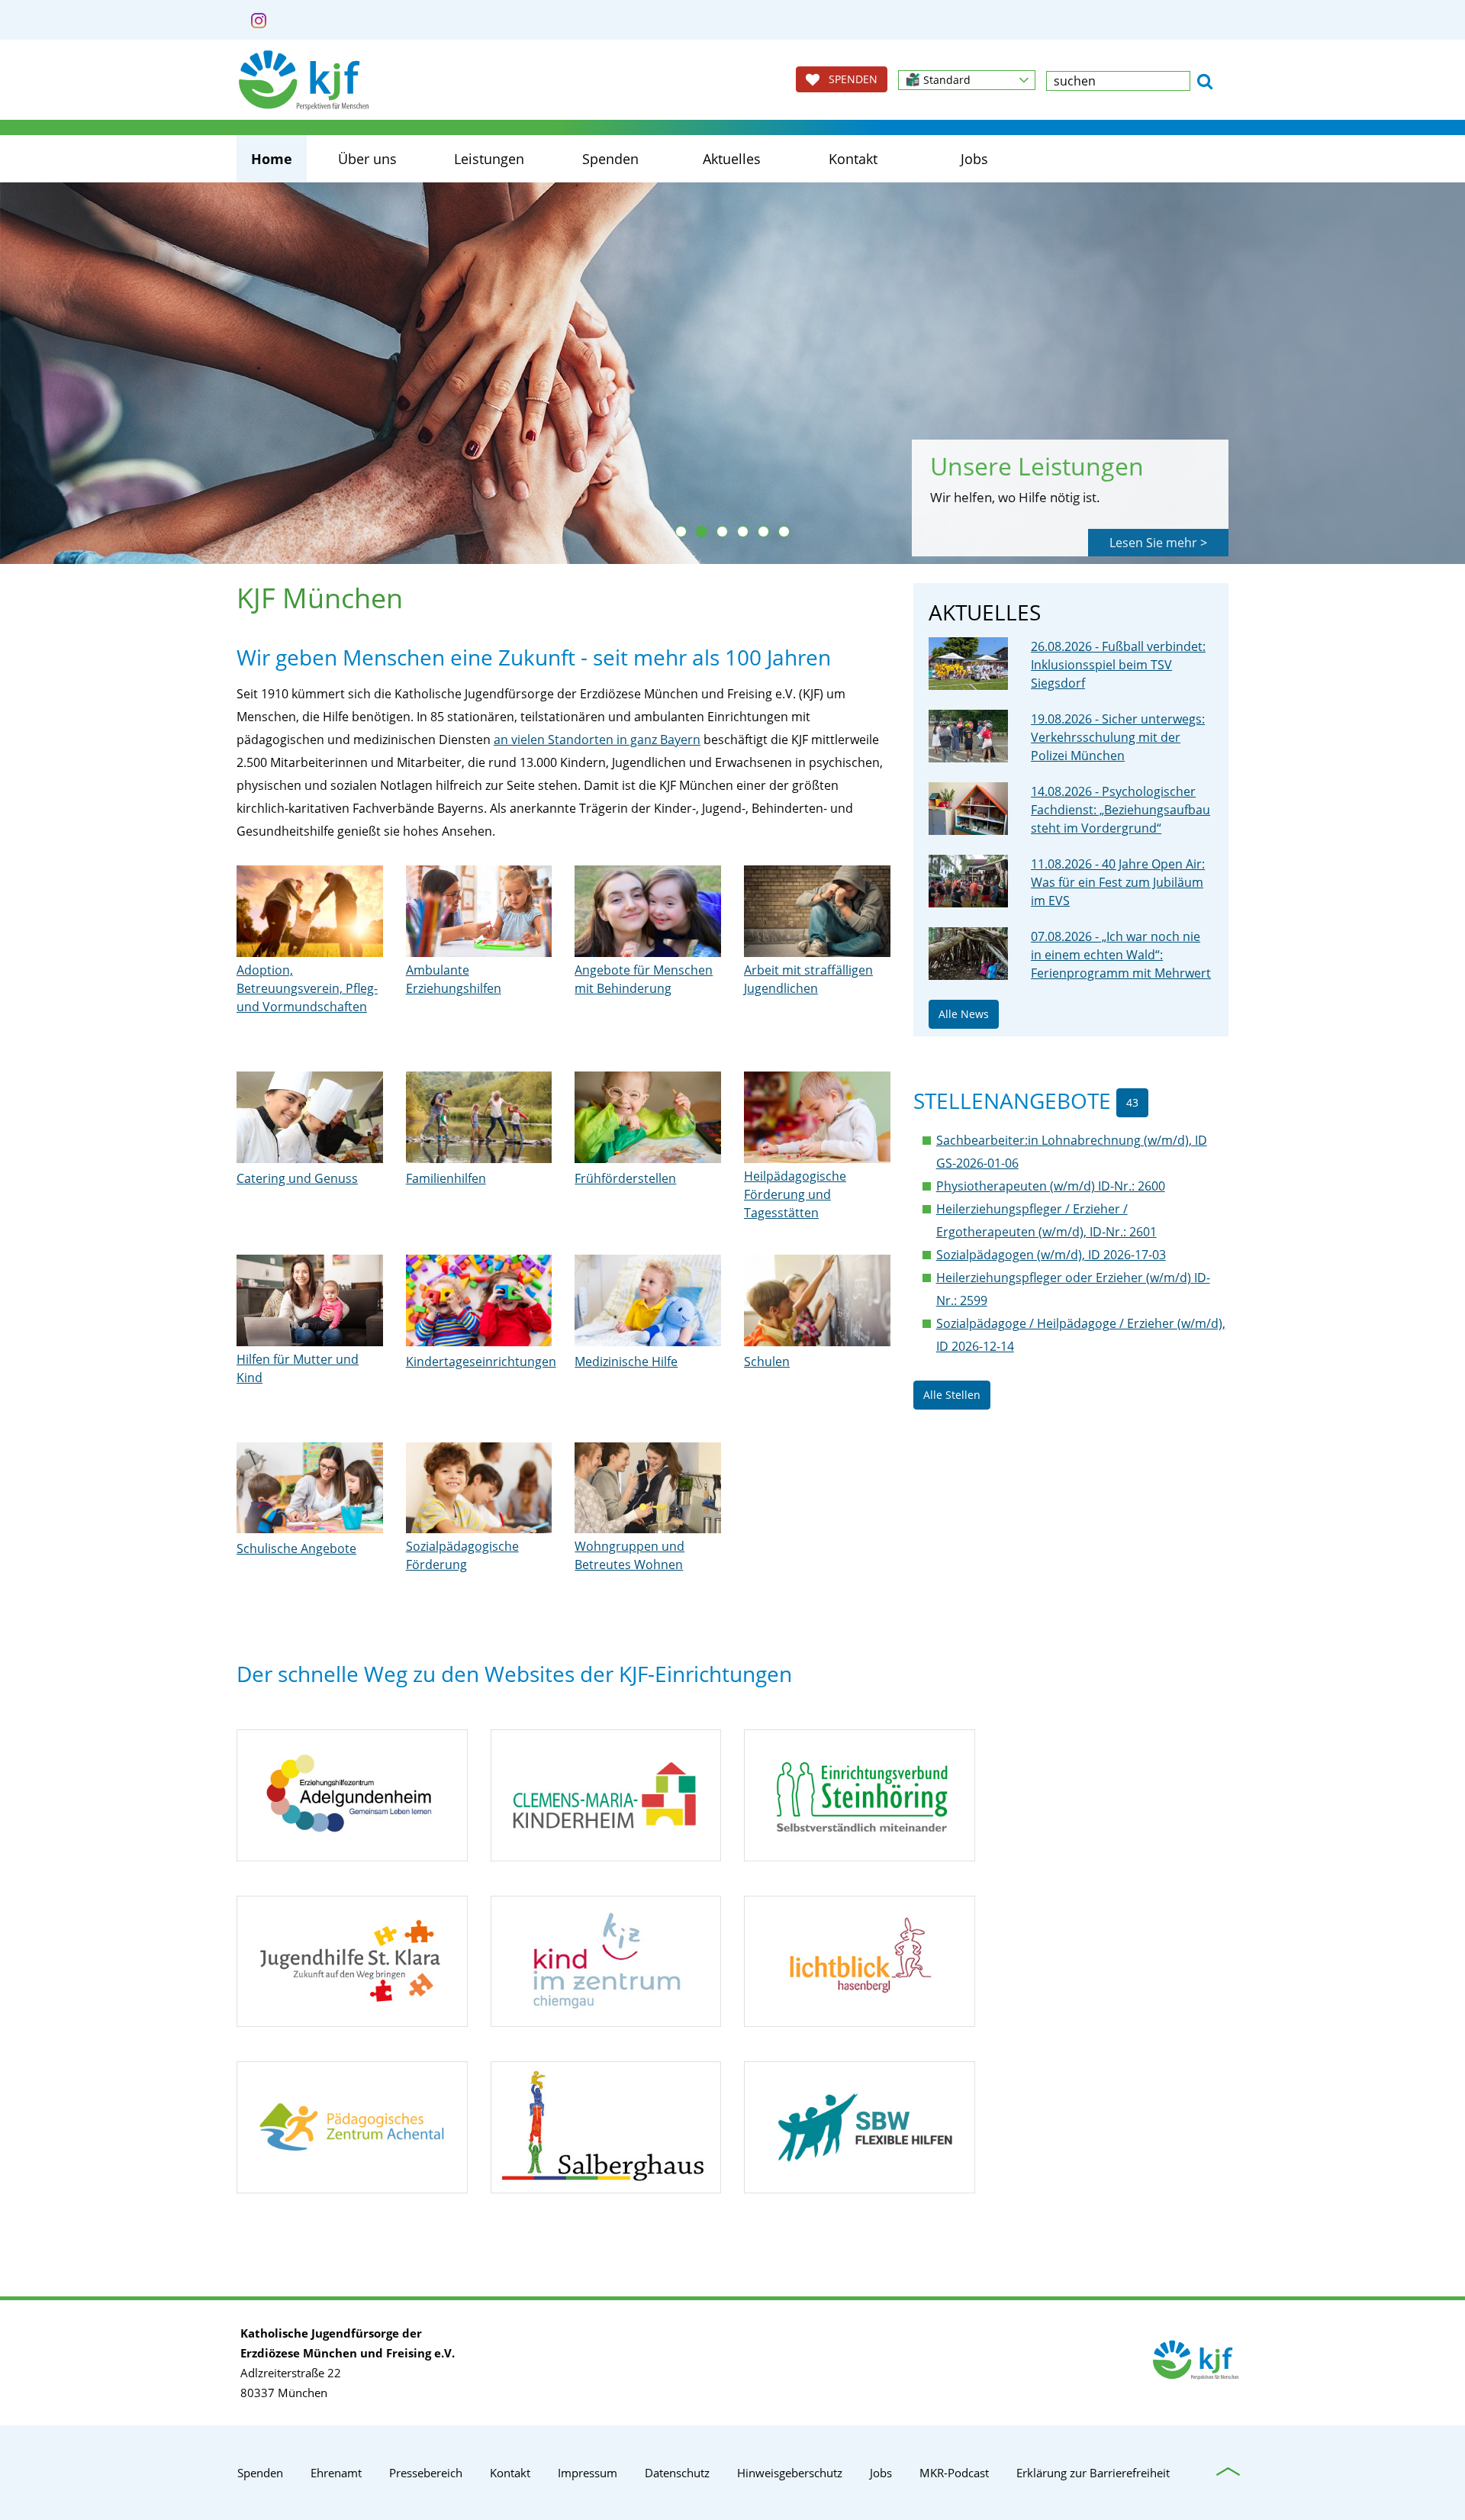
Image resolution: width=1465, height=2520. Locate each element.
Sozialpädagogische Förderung (462, 1555)
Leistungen (489, 159)
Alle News (964, 1014)
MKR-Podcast (954, 2473)
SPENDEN (848, 79)
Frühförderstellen (625, 1178)
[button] (967, 80)
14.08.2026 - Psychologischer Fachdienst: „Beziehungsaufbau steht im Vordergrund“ (1120, 810)
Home (272, 159)
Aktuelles (732, 159)
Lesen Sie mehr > (1158, 543)
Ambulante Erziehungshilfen (454, 979)
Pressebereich (426, 2473)
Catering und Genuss (297, 1178)
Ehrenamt (336, 2473)
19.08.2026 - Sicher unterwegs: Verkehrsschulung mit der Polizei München (1118, 737)
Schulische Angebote (296, 1548)
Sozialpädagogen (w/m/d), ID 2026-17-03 (1051, 1255)
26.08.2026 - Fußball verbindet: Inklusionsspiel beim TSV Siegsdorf (1118, 665)
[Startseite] (304, 80)
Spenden (610, 159)
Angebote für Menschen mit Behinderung (644, 979)
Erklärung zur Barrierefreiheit (1093, 2473)
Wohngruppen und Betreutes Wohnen (629, 1555)
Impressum (588, 2473)
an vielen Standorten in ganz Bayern (597, 740)
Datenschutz (677, 2473)
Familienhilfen (446, 1178)
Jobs (974, 159)
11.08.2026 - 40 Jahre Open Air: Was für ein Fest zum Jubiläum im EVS (1118, 882)
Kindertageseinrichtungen (481, 1362)
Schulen (767, 1362)
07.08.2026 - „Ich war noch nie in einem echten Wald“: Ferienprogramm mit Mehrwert (1121, 955)
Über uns (367, 159)
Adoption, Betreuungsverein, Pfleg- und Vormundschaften (307, 988)
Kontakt (853, 159)
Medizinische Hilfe (626, 1362)
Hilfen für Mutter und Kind (298, 1368)
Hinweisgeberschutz (790, 2473)
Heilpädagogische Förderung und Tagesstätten (795, 1194)
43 (1132, 1102)
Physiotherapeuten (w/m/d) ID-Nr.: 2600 (1051, 1186)
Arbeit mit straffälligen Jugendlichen (808, 979)
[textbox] (1118, 81)
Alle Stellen (952, 1395)
